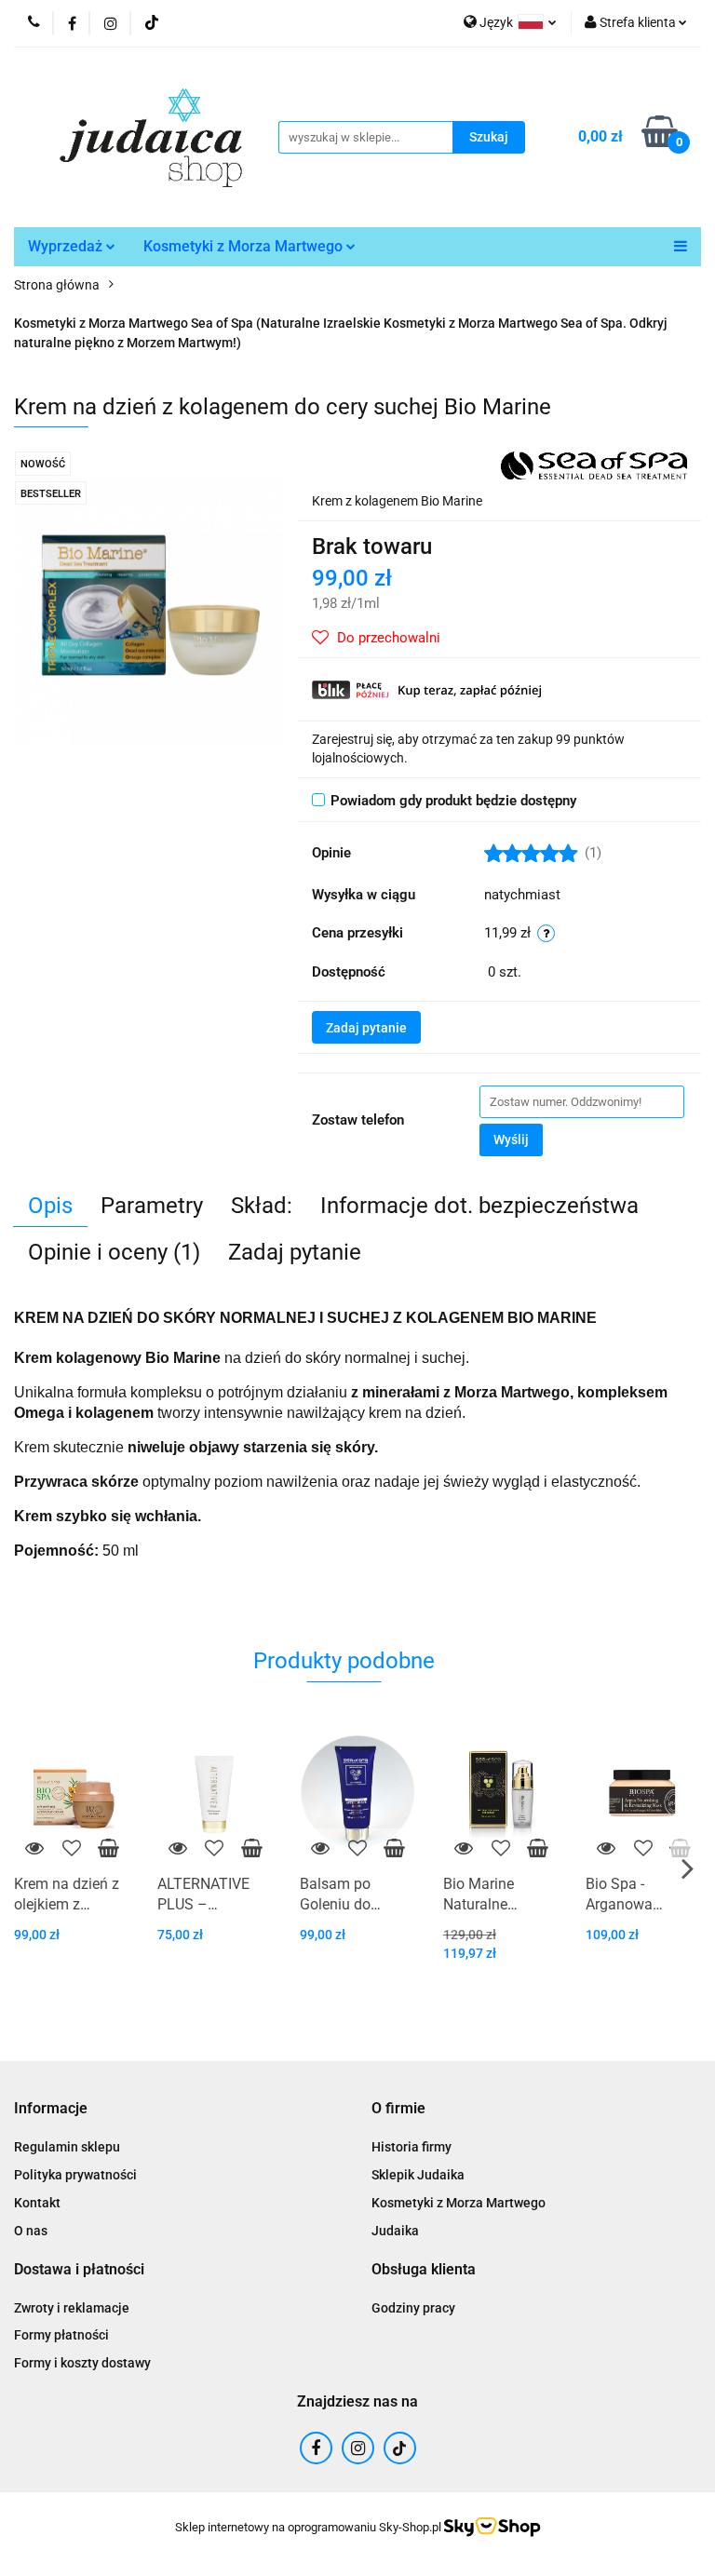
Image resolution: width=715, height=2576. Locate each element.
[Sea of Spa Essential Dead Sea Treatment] (594, 465)
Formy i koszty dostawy (82, 2363)
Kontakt (37, 2203)
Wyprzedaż (67, 246)
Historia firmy (411, 2147)
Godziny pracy (413, 2308)
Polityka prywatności (75, 2175)
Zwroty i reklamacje (72, 2308)
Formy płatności (61, 2335)
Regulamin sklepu (67, 2147)
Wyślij (511, 1140)
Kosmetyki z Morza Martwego (245, 246)
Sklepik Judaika (418, 2175)
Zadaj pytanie (366, 1028)
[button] (51, 2109)
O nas (31, 2231)
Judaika (395, 2231)
